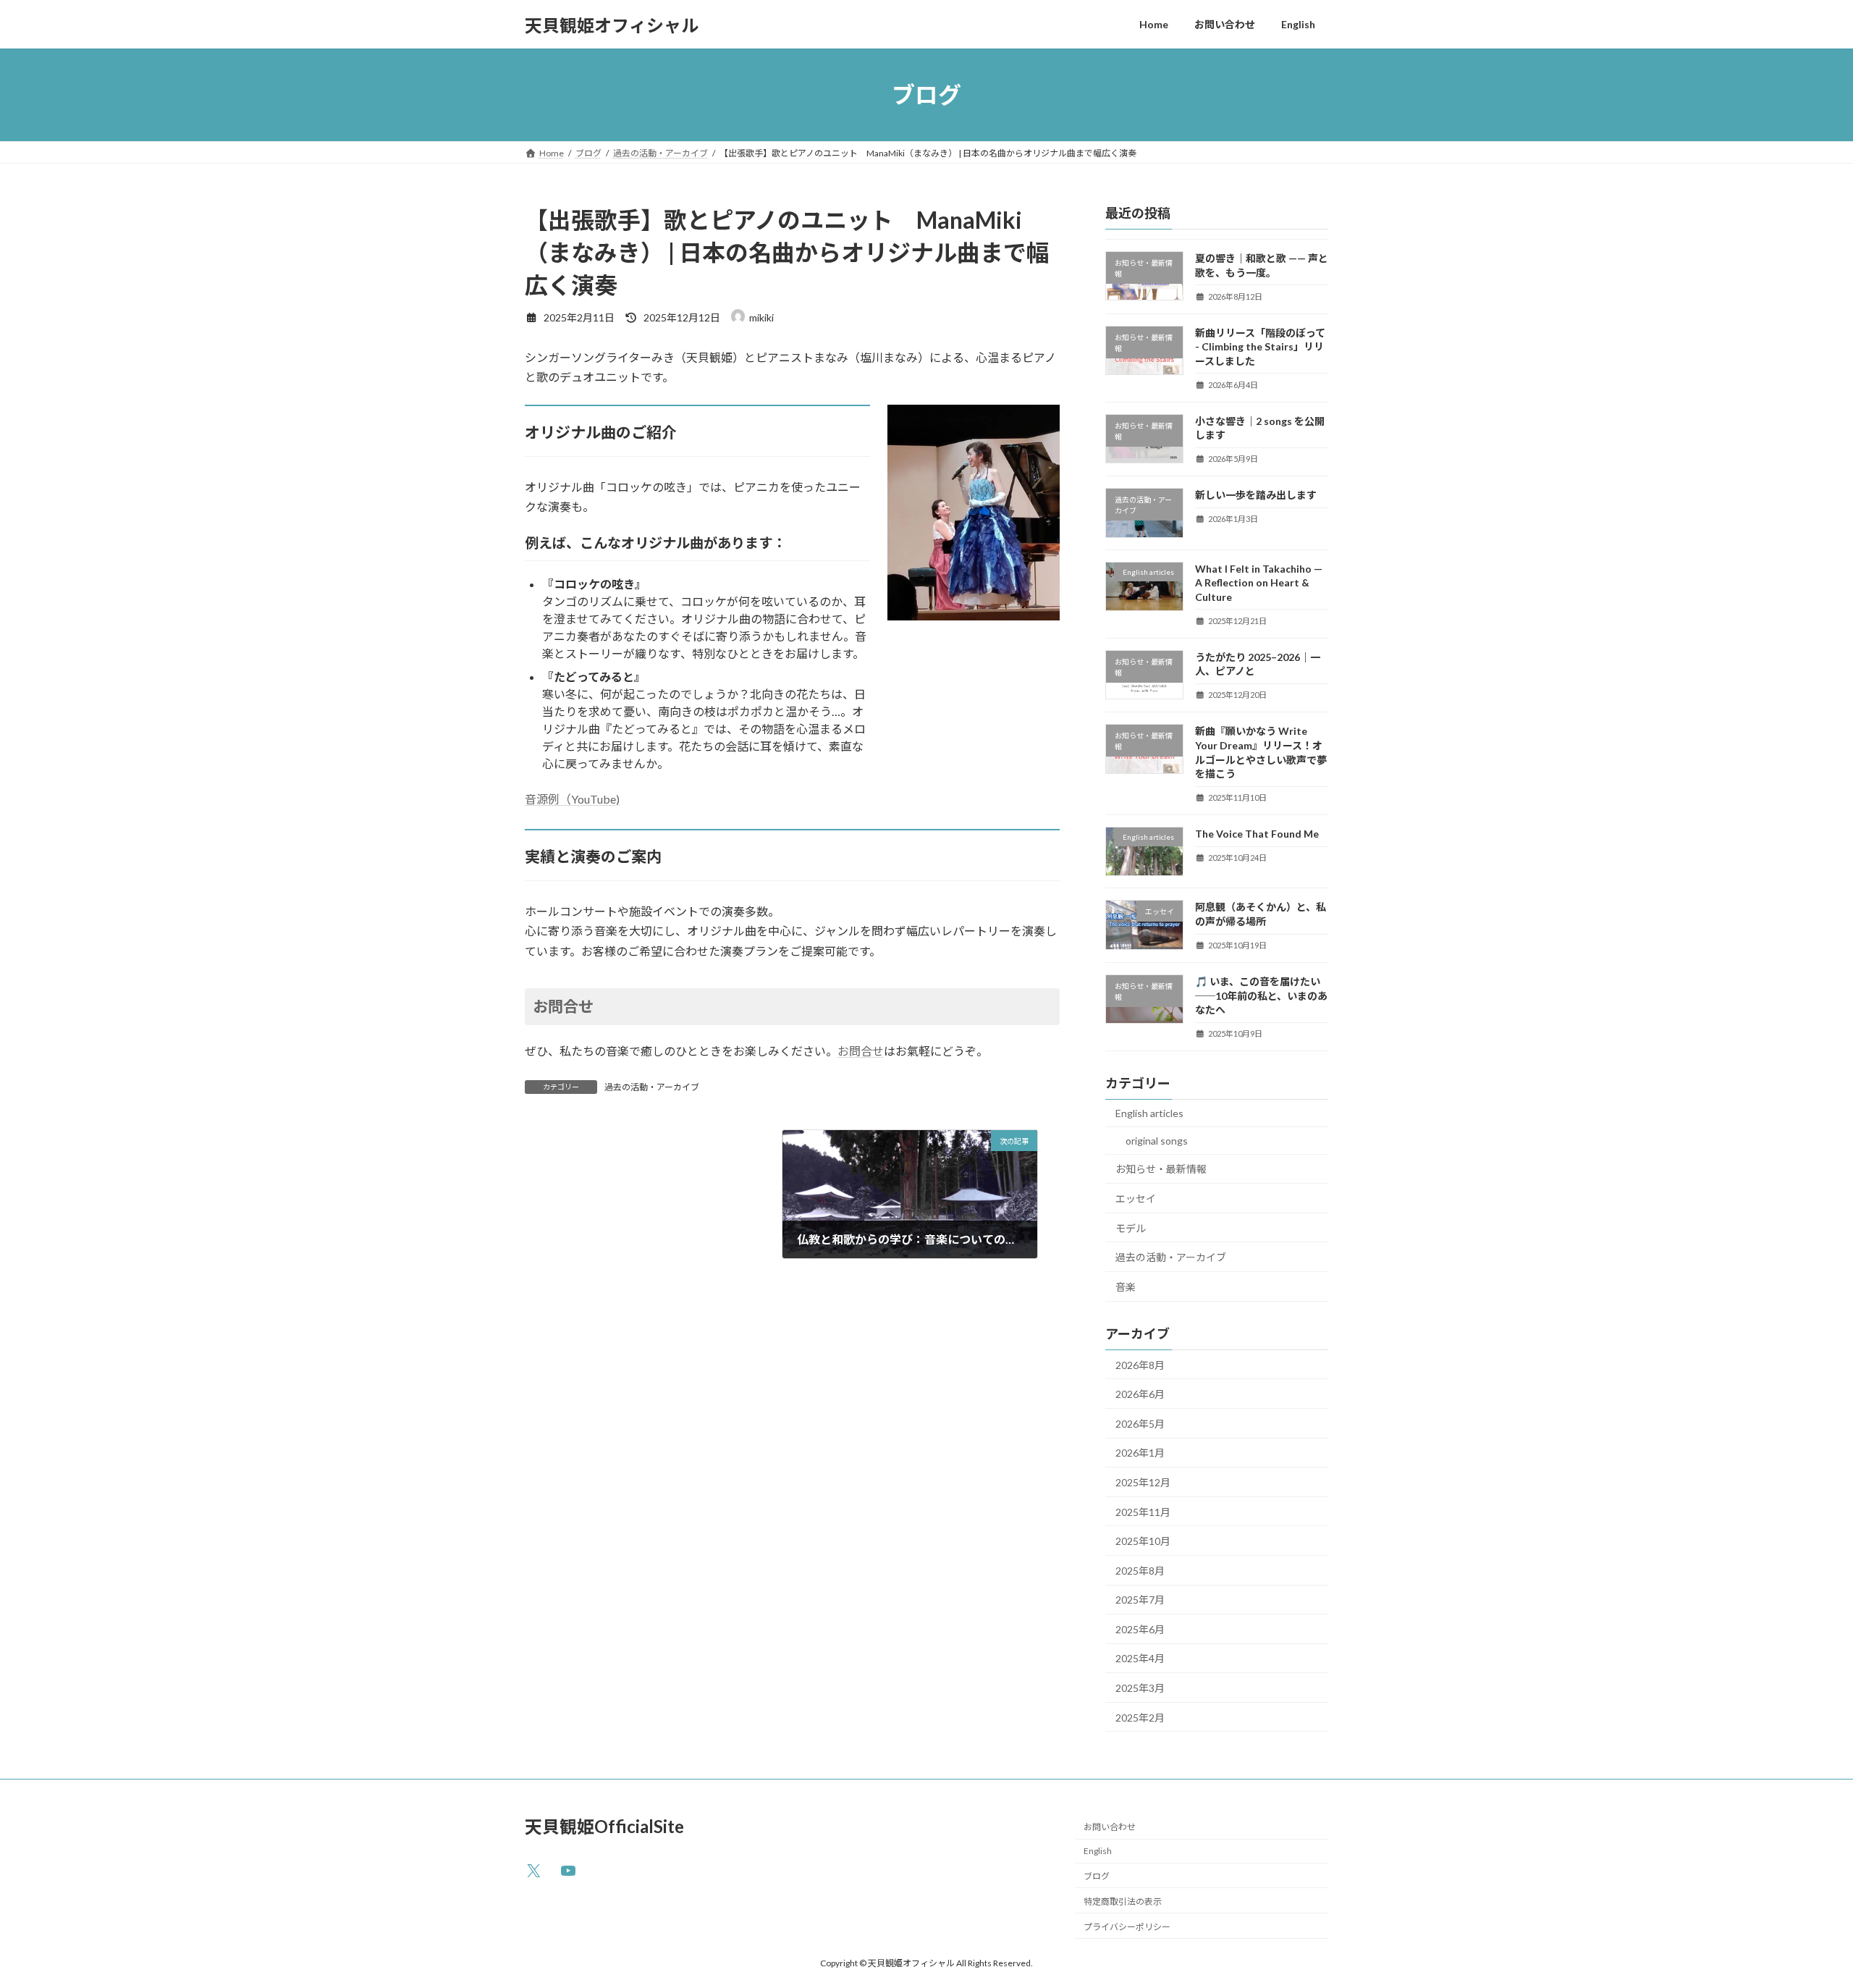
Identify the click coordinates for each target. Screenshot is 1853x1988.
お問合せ (563, 1006)
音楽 (1126, 1287)
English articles (1149, 1113)
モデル (1131, 1228)
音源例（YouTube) (572, 799)
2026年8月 (1140, 1365)
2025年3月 (1140, 1688)
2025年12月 (1143, 1482)
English (1098, 1851)
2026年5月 (1140, 1424)
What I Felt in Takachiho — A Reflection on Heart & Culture (1259, 583)
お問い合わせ (1110, 1827)
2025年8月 (1140, 1571)
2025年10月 (1143, 1541)
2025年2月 (1140, 1718)
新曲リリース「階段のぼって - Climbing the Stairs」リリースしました (1260, 347)
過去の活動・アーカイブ (652, 1087)
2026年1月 (1140, 1453)
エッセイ (1136, 1199)
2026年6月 (1140, 1394)
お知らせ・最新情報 (1161, 1170)
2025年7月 (1140, 1600)
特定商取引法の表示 (1123, 1901)
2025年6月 (1140, 1629)
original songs (1157, 1141)
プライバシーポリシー (1127, 1926)
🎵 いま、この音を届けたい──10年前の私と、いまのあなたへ (1261, 995)
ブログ (1097, 1876)
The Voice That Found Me (1257, 834)
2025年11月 (1143, 1512)
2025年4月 (1140, 1659)
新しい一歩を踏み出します (1256, 496)
